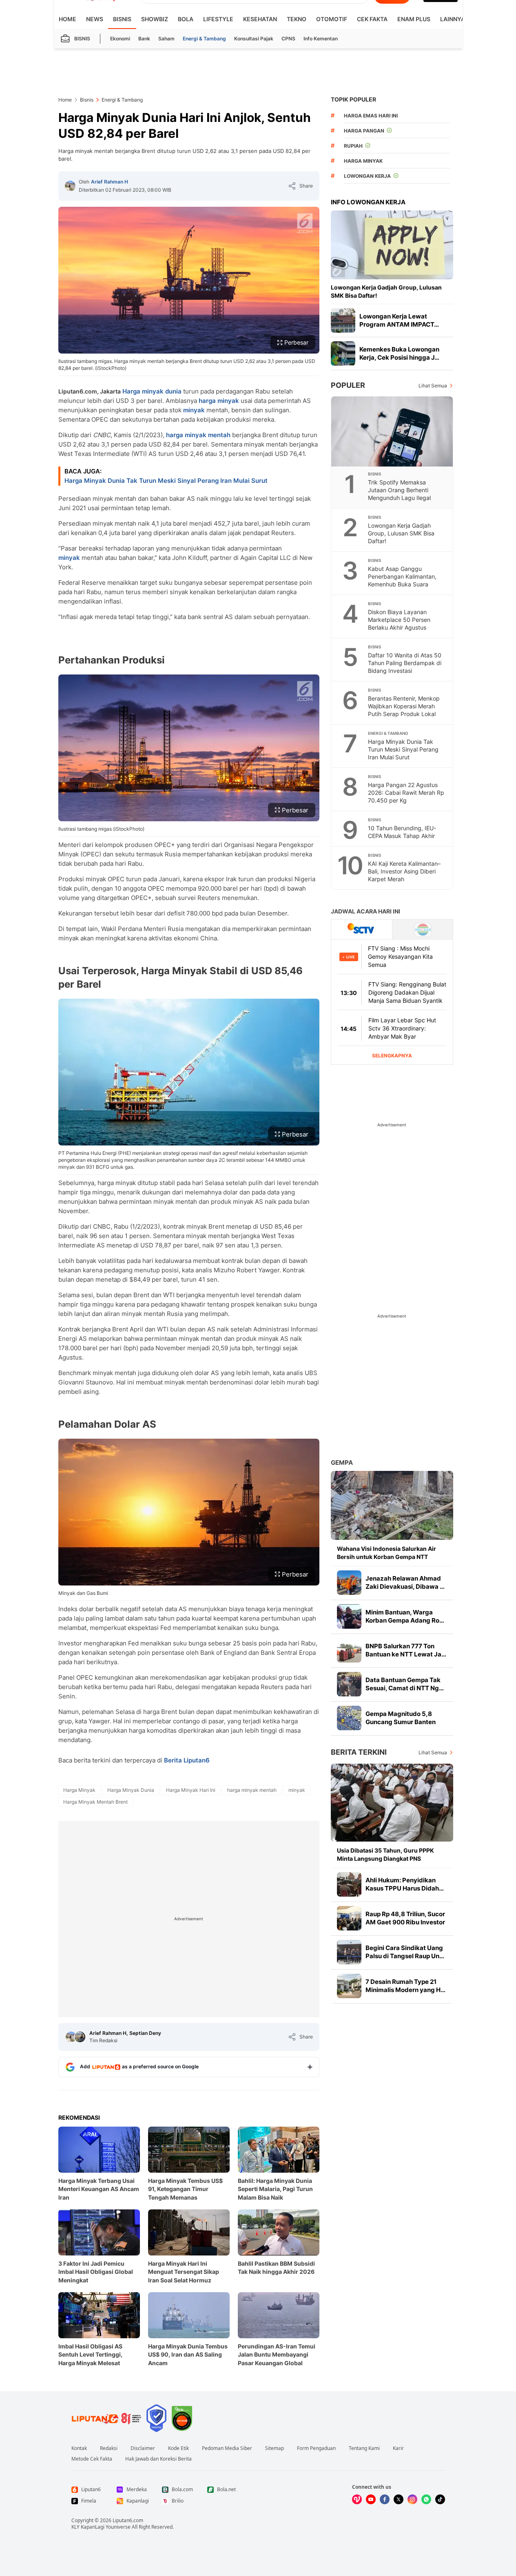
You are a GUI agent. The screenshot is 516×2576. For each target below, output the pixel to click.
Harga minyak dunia (152, 391)
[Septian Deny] (80, 2037)
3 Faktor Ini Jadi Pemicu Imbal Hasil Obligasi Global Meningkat (96, 2272)
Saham (166, 39)
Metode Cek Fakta (92, 2459)
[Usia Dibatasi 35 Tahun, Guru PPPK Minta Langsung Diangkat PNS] (392, 1803)
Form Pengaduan (316, 2448)
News (95, 19)
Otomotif (332, 19)
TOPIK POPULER (353, 99)
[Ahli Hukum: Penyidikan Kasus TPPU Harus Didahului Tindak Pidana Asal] (349, 1884)
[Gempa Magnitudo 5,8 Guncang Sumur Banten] (349, 1718)
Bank (144, 39)
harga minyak (219, 401)
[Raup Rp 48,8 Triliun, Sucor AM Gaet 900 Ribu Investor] (349, 1918)
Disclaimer (143, 2448)
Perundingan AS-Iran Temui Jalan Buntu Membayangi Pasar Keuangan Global (277, 2354)
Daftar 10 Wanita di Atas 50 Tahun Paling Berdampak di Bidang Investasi (405, 663)
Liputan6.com (128, 2520)
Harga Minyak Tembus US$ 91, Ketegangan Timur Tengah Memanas (185, 2189)
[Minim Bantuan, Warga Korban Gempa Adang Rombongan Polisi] (349, 1616)
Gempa (342, 1463)
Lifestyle (218, 19)
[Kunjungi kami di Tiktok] (440, 2499)
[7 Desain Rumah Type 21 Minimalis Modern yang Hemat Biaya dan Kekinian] (349, 1986)
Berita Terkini (359, 1752)
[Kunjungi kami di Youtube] (371, 2499)
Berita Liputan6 (187, 1760)
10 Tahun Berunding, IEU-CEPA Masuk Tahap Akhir (402, 832)
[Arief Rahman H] (70, 186)
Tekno (297, 19)
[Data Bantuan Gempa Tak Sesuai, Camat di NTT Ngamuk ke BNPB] (349, 1684)
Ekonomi (120, 39)
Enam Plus (414, 19)
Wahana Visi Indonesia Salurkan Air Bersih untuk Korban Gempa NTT (386, 1553)
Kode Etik (178, 2448)
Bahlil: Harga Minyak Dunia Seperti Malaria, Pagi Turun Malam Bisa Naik (275, 2189)
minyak (194, 410)
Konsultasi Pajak (254, 39)
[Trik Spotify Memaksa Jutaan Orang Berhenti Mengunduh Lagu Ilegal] (392, 431)
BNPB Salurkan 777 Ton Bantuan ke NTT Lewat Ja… (406, 1650)
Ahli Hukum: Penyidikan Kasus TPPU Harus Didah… (405, 1884)
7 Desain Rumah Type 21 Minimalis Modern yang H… (405, 1986)
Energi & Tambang (204, 39)
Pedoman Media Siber (227, 2448)
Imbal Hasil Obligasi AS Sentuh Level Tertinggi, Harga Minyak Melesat (90, 2354)
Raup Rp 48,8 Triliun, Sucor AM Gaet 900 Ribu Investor (405, 1918)
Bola (186, 19)
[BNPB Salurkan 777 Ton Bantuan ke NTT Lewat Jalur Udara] (349, 1650)
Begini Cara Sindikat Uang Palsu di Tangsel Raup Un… (405, 1952)
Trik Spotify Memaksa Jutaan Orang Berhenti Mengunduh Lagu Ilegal (399, 490)
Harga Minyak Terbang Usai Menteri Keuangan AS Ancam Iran (99, 2189)
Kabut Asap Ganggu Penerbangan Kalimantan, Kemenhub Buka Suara (402, 576)
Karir (398, 2448)
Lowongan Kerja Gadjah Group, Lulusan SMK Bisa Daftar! (386, 291)
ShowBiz (155, 19)
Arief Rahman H (110, 182)
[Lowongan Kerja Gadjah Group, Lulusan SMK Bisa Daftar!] (392, 245)
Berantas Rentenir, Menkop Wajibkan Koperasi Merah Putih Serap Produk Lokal (404, 706)
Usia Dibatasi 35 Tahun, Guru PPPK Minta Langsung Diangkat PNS (385, 1854)
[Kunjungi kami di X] (399, 2499)
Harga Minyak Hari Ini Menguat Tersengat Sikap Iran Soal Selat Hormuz (184, 2272)
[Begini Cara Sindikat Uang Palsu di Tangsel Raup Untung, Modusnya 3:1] (349, 1952)
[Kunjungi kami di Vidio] (357, 2499)
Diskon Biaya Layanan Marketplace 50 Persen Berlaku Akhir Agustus (399, 620)
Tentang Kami (364, 2448)
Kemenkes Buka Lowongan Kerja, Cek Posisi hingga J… (399, 353)
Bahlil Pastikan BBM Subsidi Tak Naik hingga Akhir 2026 (276, 2268)
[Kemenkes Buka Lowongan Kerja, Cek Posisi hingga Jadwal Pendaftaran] (343, 354)
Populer (348, 385)
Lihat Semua (433, 386)
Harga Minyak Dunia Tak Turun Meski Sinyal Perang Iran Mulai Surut (166, 481)
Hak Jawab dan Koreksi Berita (158, 2459)
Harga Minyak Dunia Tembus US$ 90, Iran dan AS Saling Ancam (188, 2354)
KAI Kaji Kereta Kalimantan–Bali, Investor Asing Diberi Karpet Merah (404, 871)
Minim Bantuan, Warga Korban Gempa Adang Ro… (405, 1616)
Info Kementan (321, 39)
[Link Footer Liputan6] (106, 2418)
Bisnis (122, 19)
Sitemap (275, 2448)
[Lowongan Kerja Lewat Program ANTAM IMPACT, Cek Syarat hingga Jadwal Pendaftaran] (343, 321)
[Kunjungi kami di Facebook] (385, 2499)
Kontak (79, 2448)
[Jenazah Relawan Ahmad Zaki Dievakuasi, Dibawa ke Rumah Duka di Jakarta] (349, 1583)
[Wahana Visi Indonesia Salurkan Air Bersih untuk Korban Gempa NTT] (392, 1505)
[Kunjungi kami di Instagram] (412, 2499)
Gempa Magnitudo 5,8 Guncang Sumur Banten (401, 1718)
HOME (68, 19)
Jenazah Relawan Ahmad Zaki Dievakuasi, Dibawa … (405, 1582)
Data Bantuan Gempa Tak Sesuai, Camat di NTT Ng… (405, 1684)
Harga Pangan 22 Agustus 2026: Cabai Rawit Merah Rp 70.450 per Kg (406, 793)
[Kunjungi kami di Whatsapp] (426, 2499)
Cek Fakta (372, 19)
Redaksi (109, 2448)
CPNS (288, 39)
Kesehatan (260, 19)
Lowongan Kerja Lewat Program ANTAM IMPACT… (399, 320)
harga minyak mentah (198, 435)
